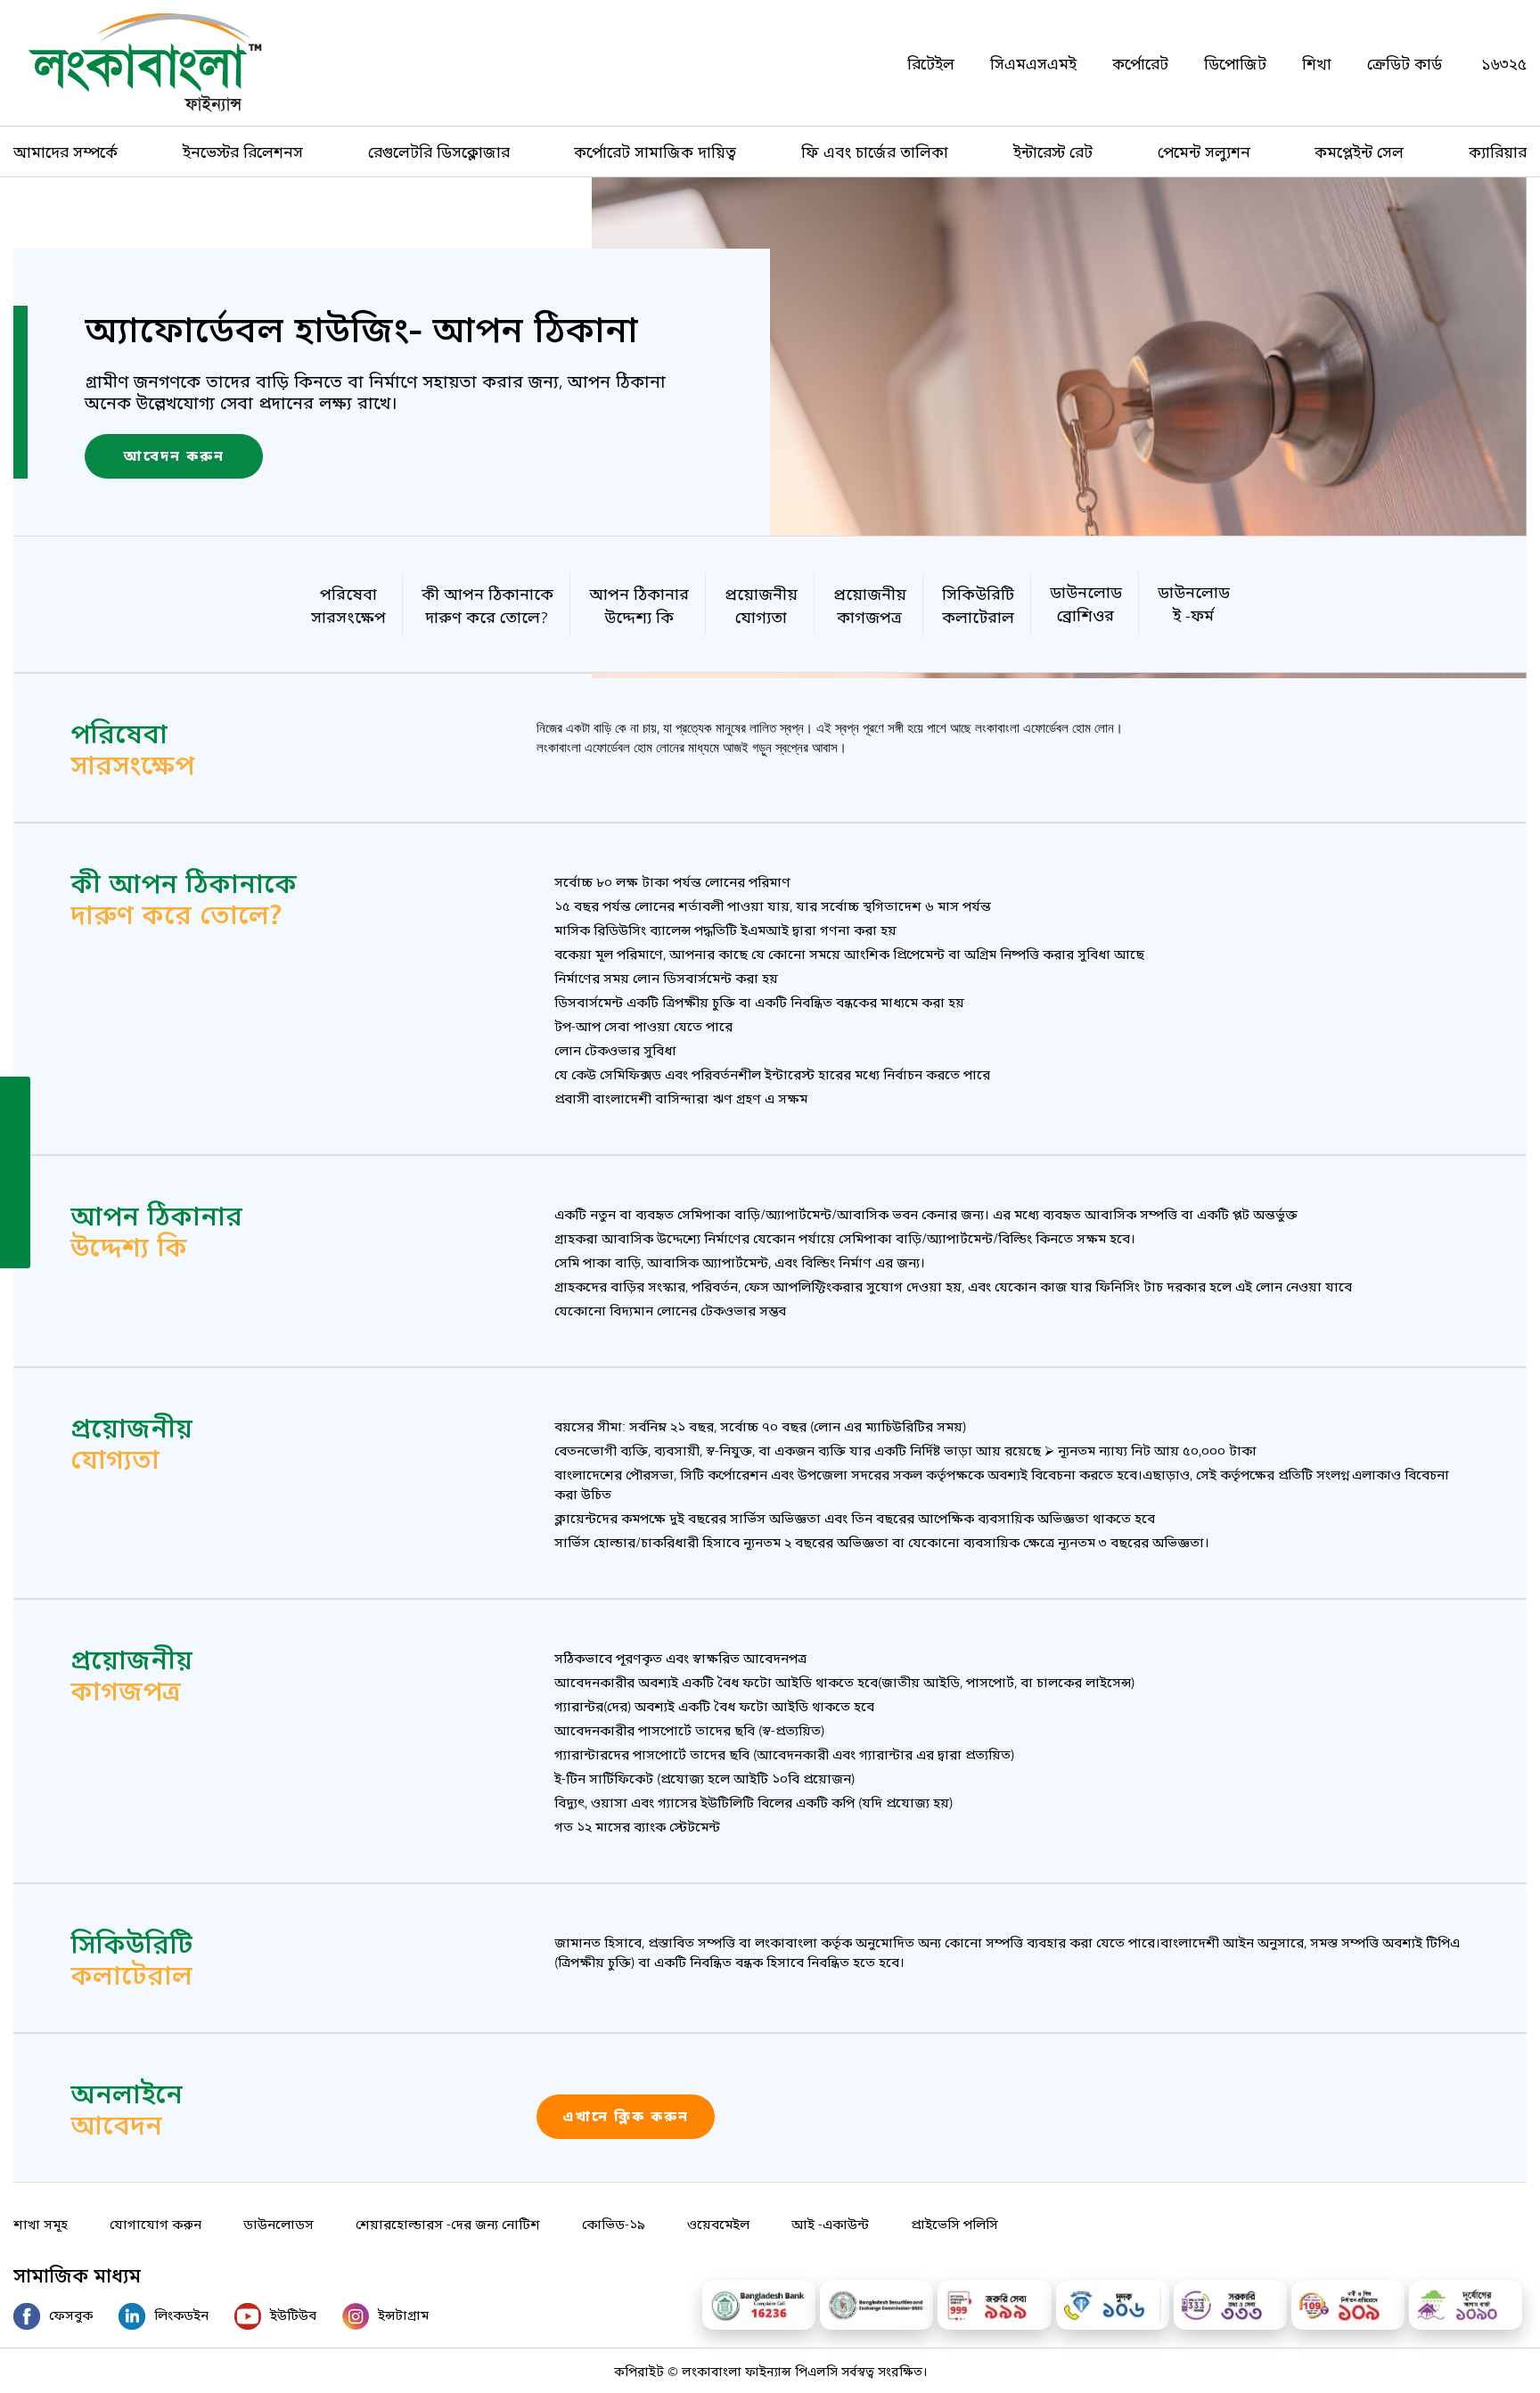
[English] (15, 1248)
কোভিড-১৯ (614, 2223)
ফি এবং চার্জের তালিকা (875, 151)
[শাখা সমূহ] (15, 1133)
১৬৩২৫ (1504, 63)
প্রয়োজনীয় (761, 603)
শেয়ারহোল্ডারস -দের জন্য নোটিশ (448, 2223)
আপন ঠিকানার (639, 603)
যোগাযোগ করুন (156, 2223)
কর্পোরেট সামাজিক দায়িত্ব (655, 151)
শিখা (1317, 63)
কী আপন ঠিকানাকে (487, 603)
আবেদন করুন (174, 456)
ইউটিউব (293, 2314)
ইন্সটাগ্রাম (403, 2314)
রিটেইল (931, 63)
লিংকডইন (181, 2314)
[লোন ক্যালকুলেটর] (15, 1171)
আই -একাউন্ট (830, 2223)
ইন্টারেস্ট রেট (1053, 151)
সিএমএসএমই (1033, 63)
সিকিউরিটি (978, 603)
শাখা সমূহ (41, 2223)
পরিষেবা (348, 603)
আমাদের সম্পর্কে (66, 151)
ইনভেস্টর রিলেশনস (243, 151)
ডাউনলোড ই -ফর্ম (1194, 602)
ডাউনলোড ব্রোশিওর (1086, 602)
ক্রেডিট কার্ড (1405, 63)
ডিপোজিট (1235, 63)
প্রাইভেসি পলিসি (954, 2223)
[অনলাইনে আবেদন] (15, 1094)
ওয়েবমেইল (718, 2223)
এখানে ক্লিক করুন (626, 2117)
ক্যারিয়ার (1498, 151)
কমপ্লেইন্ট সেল (1359, 151)
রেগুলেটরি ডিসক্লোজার (439, 151)
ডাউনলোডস (279, 2223)
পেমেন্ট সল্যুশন (1204, 151)
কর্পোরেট (1140, 63)
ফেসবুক (71, 2314)
